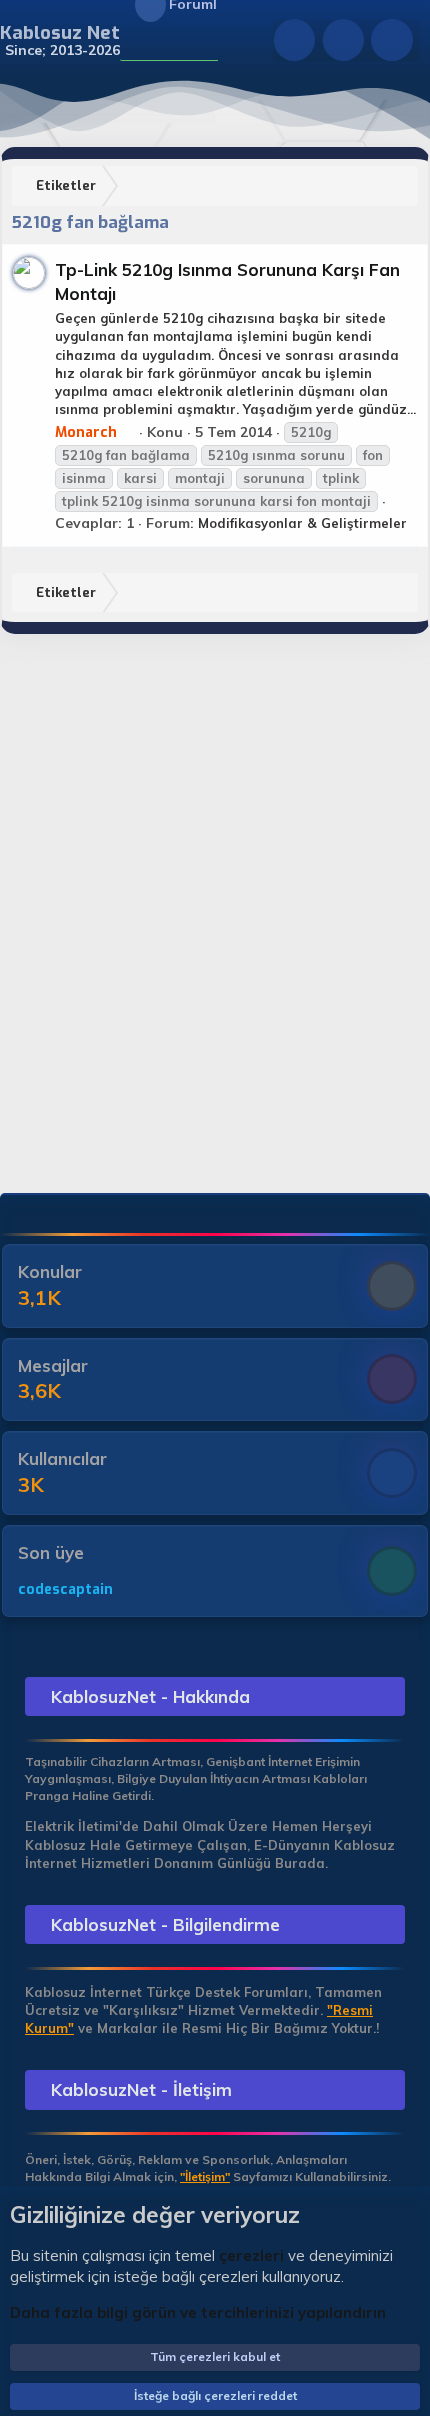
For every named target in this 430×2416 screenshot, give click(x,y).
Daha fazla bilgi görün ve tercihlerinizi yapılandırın (198, 2312)
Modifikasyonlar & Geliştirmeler (302, 523)
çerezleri (251, 2255)
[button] (132, 41)
